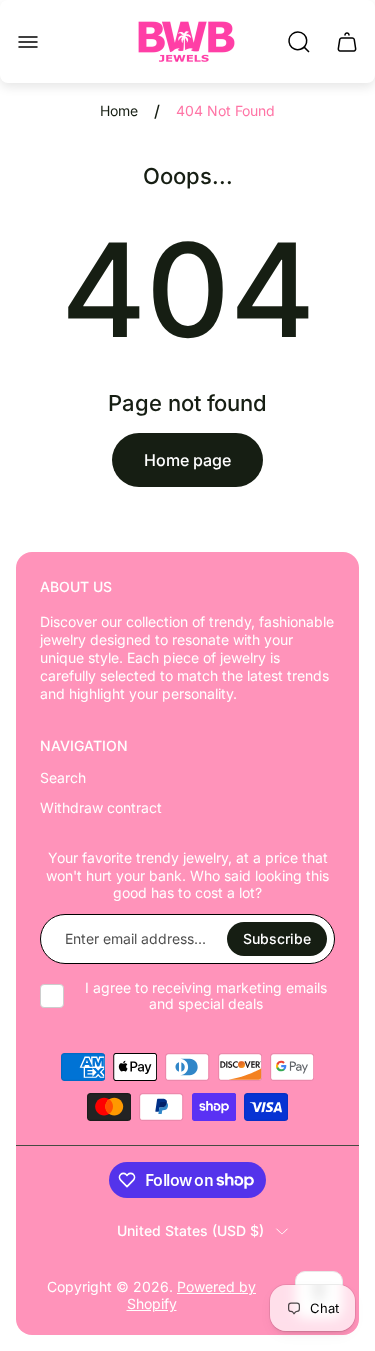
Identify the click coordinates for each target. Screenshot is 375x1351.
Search (63, 777)
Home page (187, 460)
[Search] (299, 42)
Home (119, 110)
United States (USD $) (190, 1230)
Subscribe (277, 938)
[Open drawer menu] (28, 42)
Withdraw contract (101, 807)
